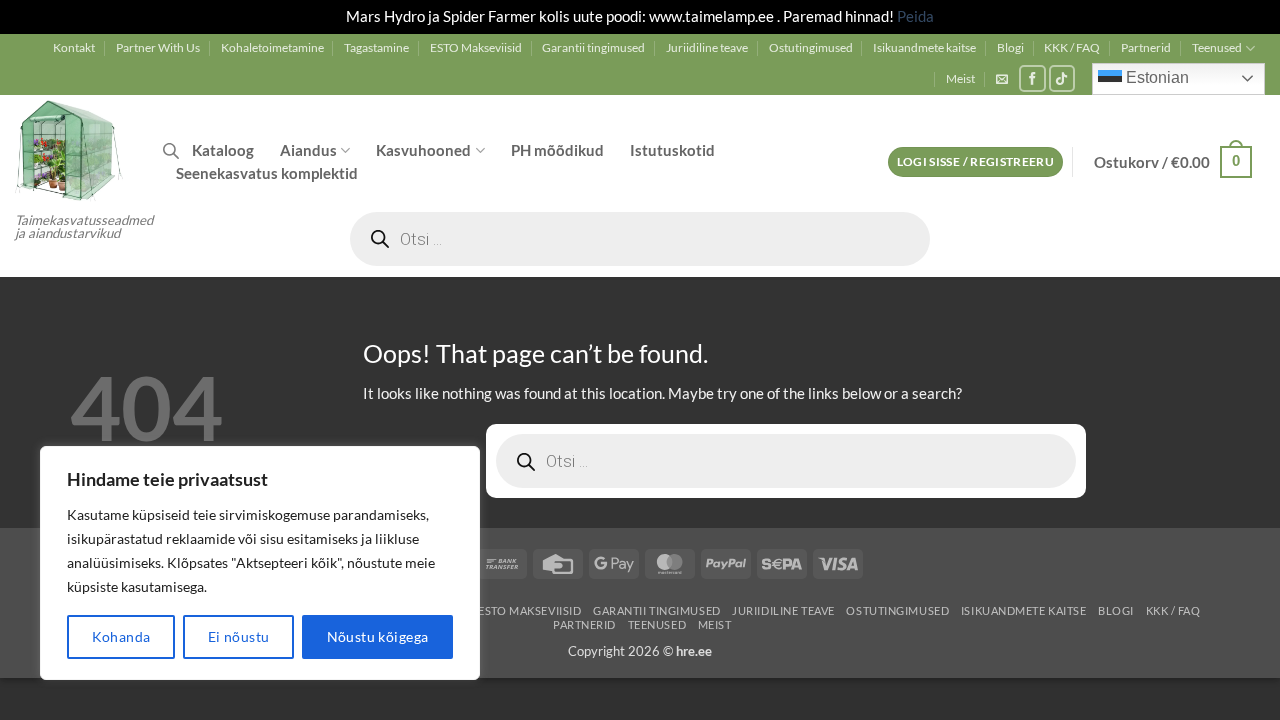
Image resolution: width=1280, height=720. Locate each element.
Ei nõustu (239, 636)
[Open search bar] (171, 150)
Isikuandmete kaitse (924, 47)
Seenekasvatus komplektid (267, 173)
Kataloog (223, 150)
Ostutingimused (811, 47)
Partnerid (1146, 47)
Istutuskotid (672, 150)
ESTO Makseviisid (476, 47)
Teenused (1217, 47)
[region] (260, 563)
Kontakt (74, 47)
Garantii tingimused (593, 47)
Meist (960, 78)
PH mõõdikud (557, 150)
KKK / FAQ (1072, 47)
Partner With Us (158, 47)
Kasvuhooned (423, 150)
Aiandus (308, 150)
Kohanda (121, 636)
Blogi (1010, 47)
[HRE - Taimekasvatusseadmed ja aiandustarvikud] (74, 149)
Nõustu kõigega (378, 636)
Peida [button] (915, 16)
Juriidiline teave (707, 47)
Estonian (1155, 77)
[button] (1002, 79)
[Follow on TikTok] (1062, 78)
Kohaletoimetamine (272, 47)
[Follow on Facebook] (1032, 78)
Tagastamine (376, 47)
